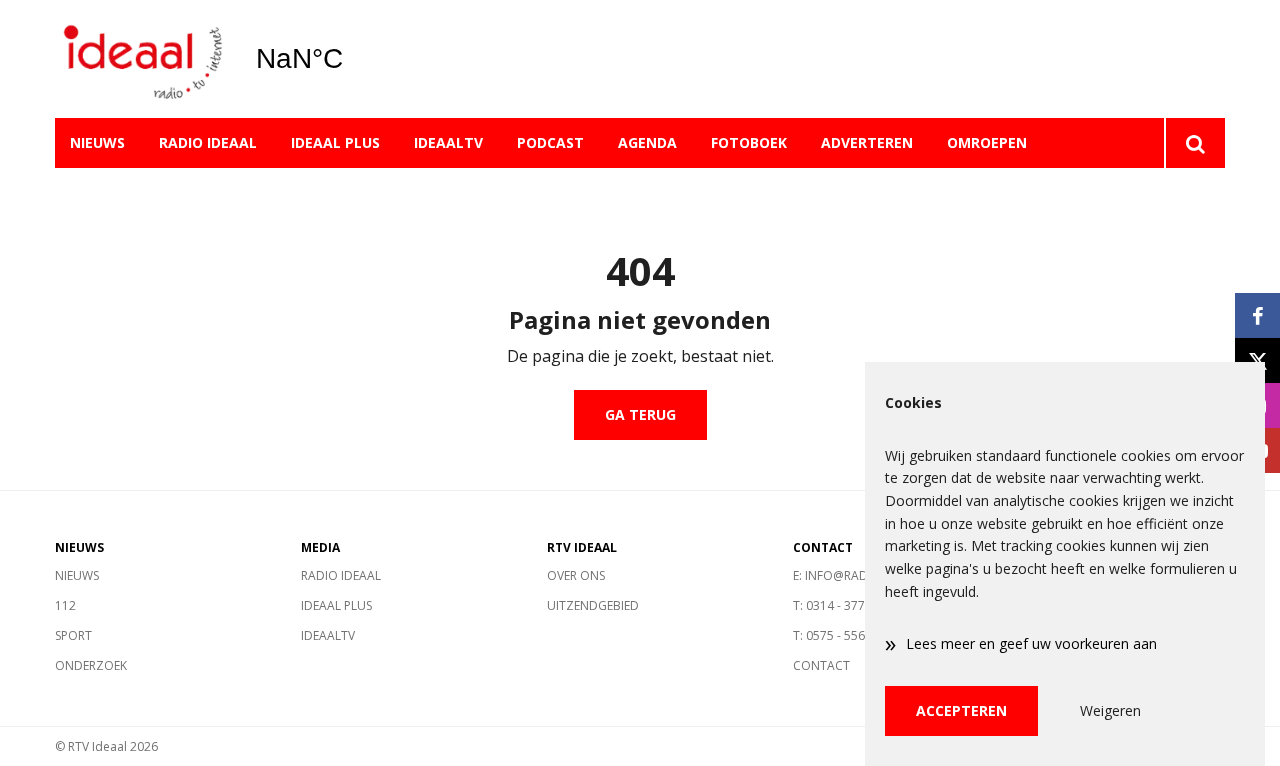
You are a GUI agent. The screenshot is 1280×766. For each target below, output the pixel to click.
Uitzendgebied (593, 605)
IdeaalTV (448, 142)
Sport (73, 635)
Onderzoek (91, 665)
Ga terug (640, 414)
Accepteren (961, 710)
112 (65, 605)
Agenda (647, 142)
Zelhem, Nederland (350, 59)
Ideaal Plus (335, 142)
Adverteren (867, 142)
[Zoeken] (1194, 143)
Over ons (576, 575)
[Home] (140, 59)
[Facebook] (1257, 315)
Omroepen (987, 142)
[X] (1257, 360)
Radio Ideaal (208, 142)
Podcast (550, 142)
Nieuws (97, 142)
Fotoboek (749, 142)
